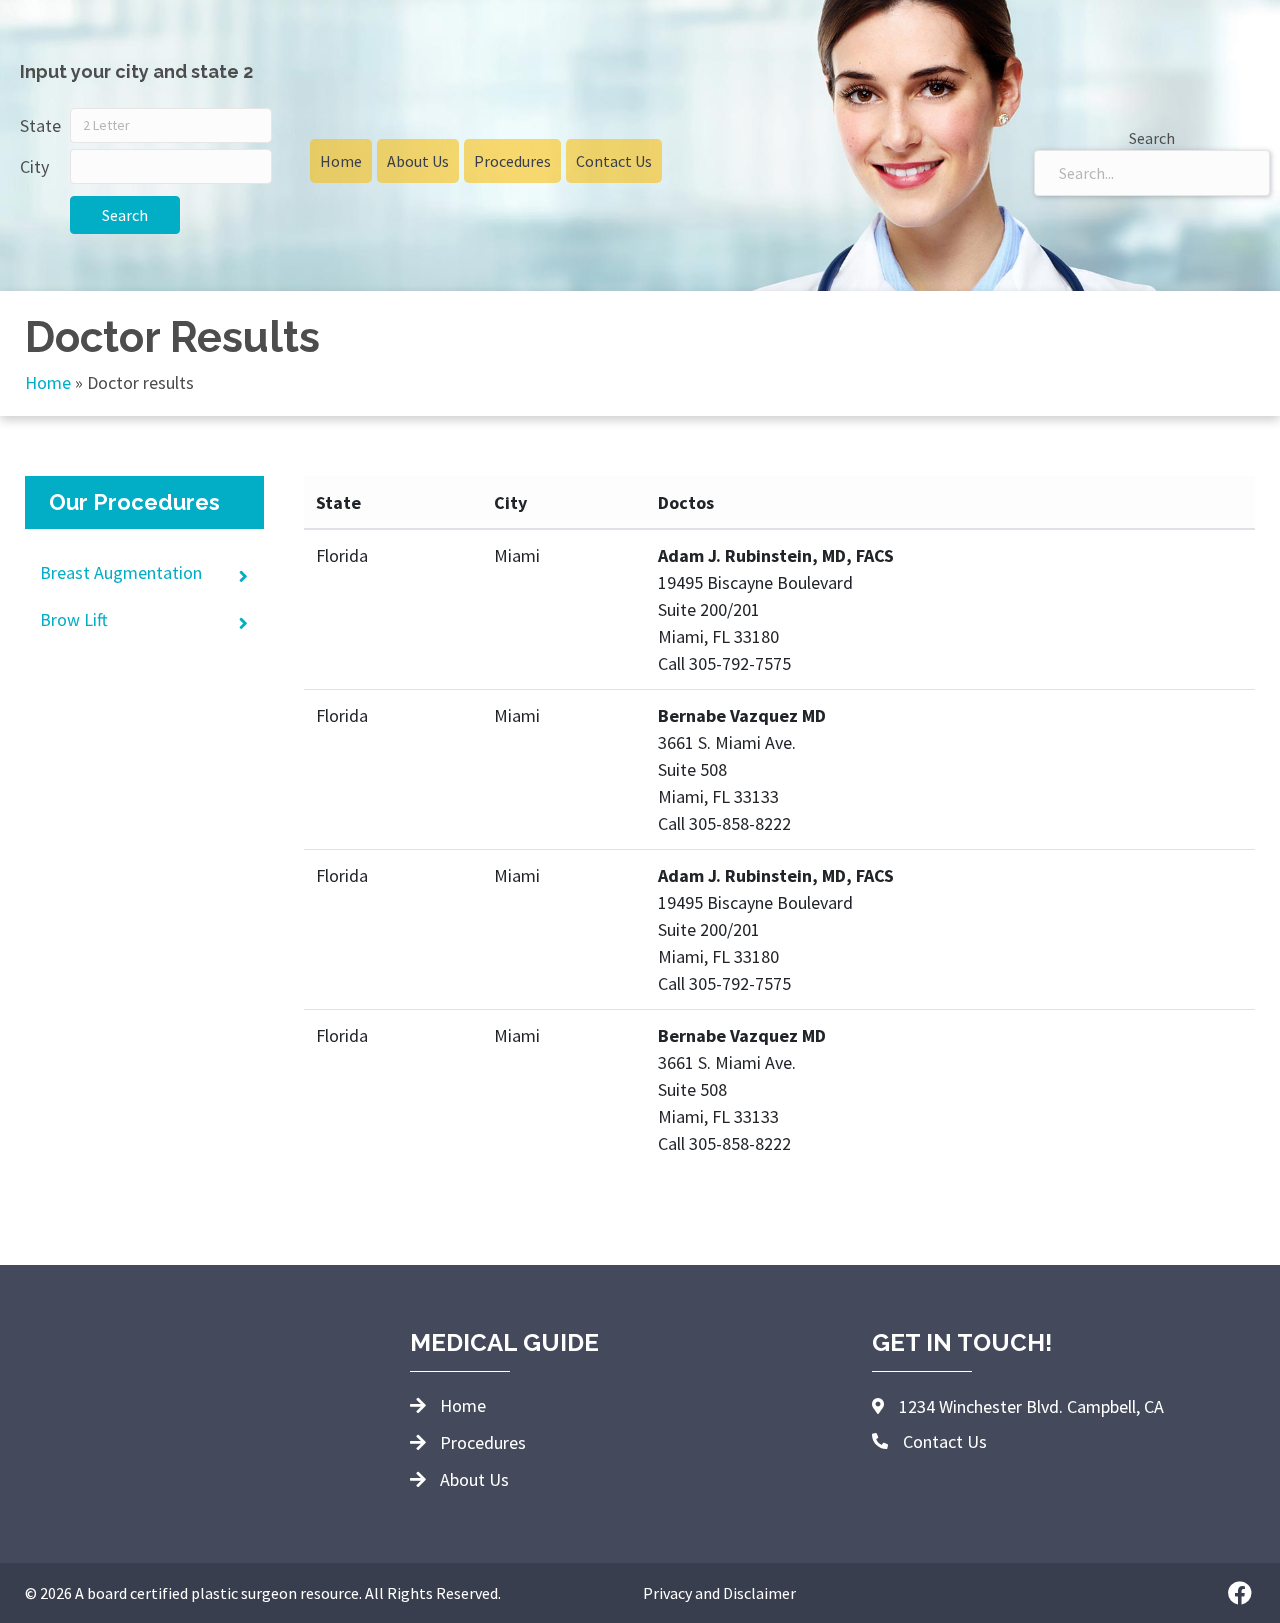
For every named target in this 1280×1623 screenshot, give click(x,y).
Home (48, 382)
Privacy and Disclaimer (719, 1593)
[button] (1240, 1593)
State (40, 125)
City (34, 166)
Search (125, 215)
